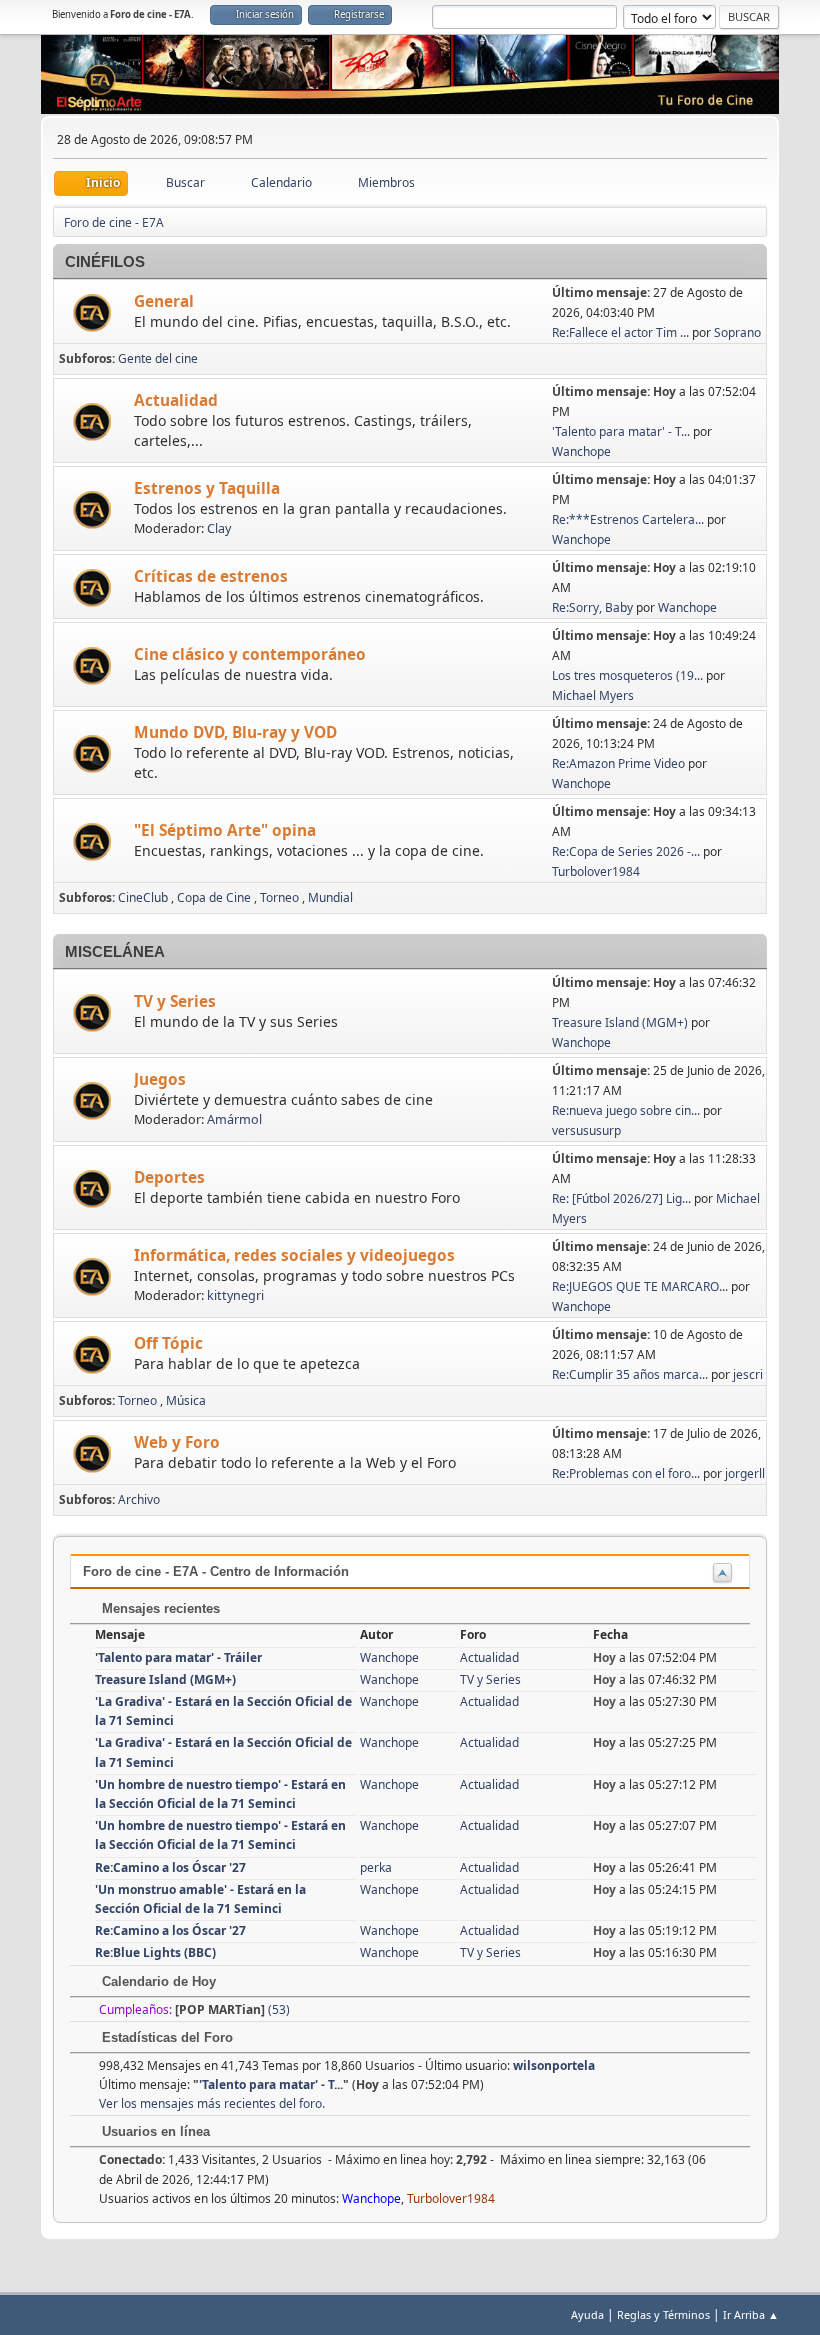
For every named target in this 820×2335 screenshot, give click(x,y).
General (164, 301)
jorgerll (745, 1473)
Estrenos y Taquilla (207, 488)
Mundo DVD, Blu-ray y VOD (235, 732)
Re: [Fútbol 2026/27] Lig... (621, 1198)
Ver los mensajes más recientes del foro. (212, 2103)
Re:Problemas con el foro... (626, 1473)
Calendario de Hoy (157, 1981)
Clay (219, 528)
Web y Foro (177, 1442)
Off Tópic (168, 1343)
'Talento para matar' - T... (621, 431)
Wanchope (581, 451)
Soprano (737, 332)
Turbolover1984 (596, 871)
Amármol (234, 1119)
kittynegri (235, 1295)
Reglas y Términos (663, 2314)
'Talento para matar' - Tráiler (178, 1657)
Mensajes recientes (159, 1608)
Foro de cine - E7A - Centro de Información (216, 1571)
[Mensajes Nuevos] (94, 313)
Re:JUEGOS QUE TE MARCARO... (640, 1286)
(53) (232, 2009)
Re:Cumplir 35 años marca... (630, 1374)
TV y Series (175, 1001)
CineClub (143, 897)
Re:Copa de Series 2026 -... (626, 851)
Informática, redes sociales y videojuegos (294, 1255)
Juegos (160, 1079)
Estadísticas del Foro (165, 2037)
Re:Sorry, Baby (592, 607)
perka (376, 1867)
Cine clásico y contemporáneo (250, 654)
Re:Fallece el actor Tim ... (620, 332)
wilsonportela (554, 2065)
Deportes (169, 1177)
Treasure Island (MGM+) (620, 1022)
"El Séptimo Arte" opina (225, 830)
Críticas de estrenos (211, 576)
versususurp (586, 1130)
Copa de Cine (214, 897)
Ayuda (587, 2314)
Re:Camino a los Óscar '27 (170, 1867)
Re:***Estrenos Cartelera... (628, 519)
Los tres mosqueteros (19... (627, 675)
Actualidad (176, 400)
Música (186, 1400)
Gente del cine (158, 358)
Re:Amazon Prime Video (618, 763)
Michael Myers (593, 695)
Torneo (279, 897)
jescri (748, 1374)
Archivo (139, 1499)
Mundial (330, 897)
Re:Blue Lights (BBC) (155, 1952)
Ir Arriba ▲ (751, 2314)
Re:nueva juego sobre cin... (626, 1110)
